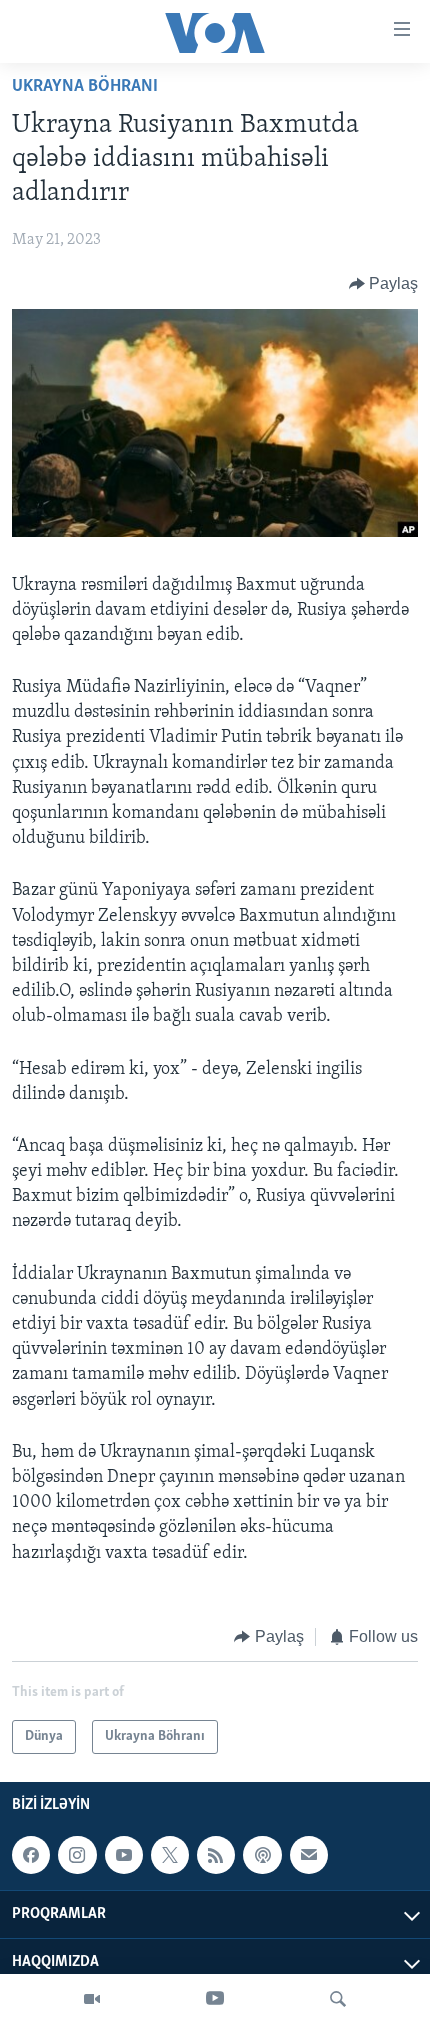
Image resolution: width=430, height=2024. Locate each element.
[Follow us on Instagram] (77, 1855)
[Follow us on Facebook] (31, 1855)
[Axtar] (338, 1999)
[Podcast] (262, 1855)
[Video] (92, 1999)
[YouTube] (215, 1999)
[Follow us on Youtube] (124, 1855)
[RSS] (216, 1855)
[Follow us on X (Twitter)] (170, 1855)
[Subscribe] (309, 1855)
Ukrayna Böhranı (85, 87)
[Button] (384, 284)
